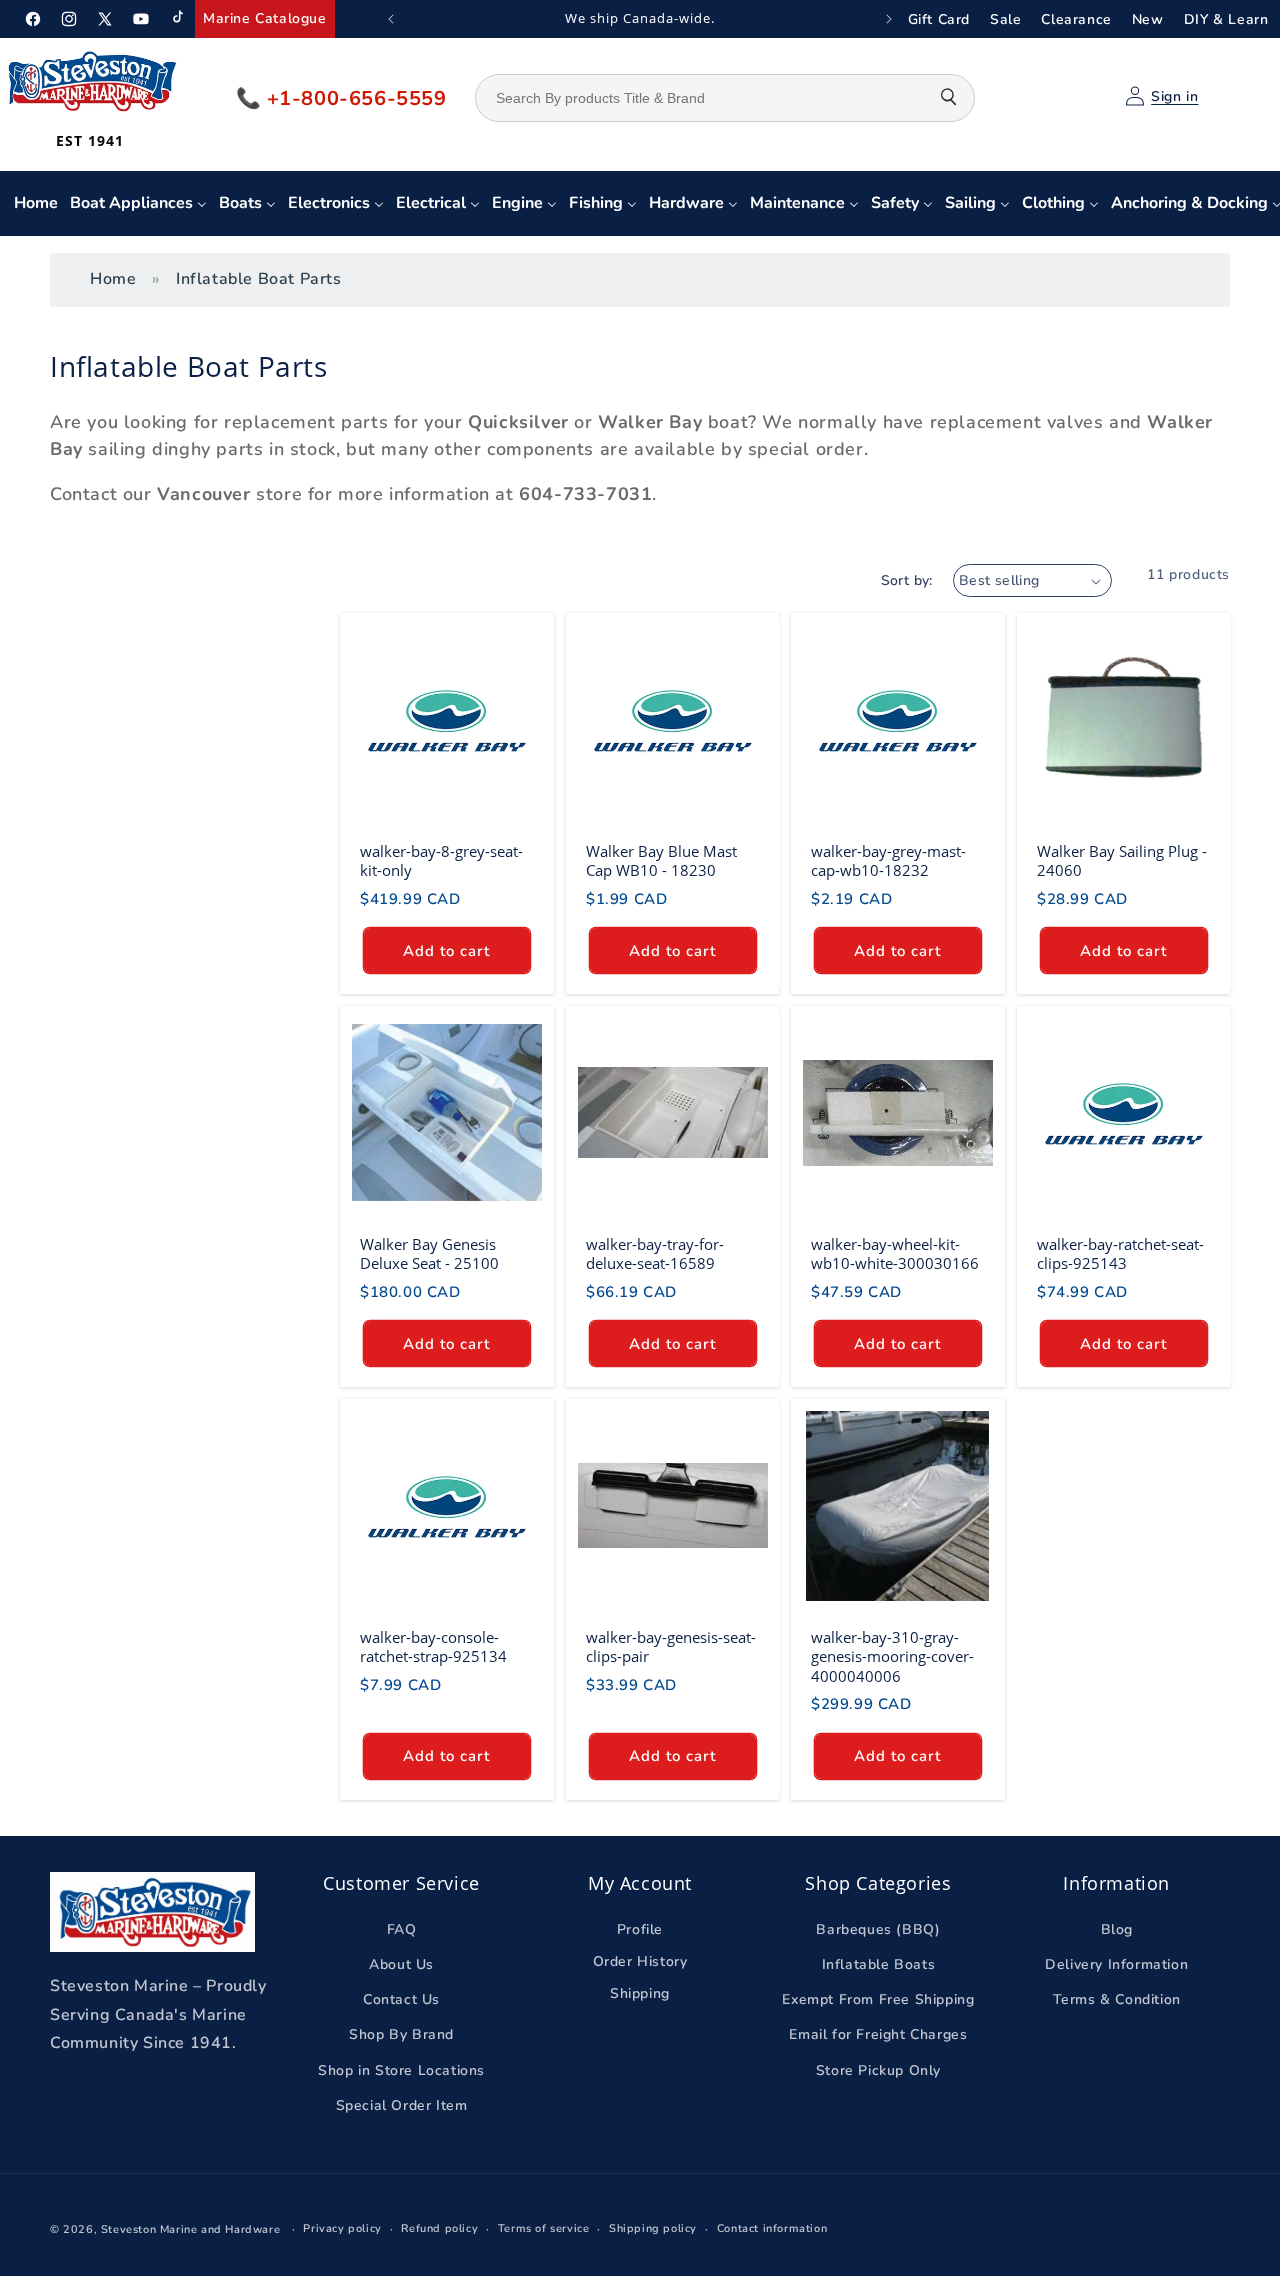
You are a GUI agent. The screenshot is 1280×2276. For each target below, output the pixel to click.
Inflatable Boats (879, 1964)
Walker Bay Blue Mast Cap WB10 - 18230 (661, 861)
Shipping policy (653, 2228)
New (1148, 19)
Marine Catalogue (265, 18)
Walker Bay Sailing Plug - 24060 (1122, 861)
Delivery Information (1116, 1964)
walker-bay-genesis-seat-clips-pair (671, 1647)
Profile (640, 1929)
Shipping (640, 1994)
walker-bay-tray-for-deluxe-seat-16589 (655, 1254)
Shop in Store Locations (401, 2070)
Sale (1005, 19)
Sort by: (907, 580)
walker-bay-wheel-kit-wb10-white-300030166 (895, 1254)
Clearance (1076, 19)
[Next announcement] (889, 19)
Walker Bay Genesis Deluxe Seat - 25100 (429, 1254)
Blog (1117, 1929)
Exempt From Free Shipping (878, 2000)
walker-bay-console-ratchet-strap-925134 (433, 1647)
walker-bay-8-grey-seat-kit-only (441, 861)
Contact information (772, 2228)
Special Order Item (402, 2105)
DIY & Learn (1226, 19)
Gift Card (939, 19)
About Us (401, 1964)
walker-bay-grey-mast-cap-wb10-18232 (888, 861)
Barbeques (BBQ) (878, 1929)
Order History (640, 1961)
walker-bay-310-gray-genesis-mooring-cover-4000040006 (892, 1657)
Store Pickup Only (878, 2070)
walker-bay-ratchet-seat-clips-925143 (1120, 1254)
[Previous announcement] (391, 19)
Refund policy (439, 2228)
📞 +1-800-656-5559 (341, 98)
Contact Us (401, 2000)
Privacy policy (342, 2228)
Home (113, 279)
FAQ (402, 1929)
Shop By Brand (401, 2035)
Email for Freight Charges (878, 2035)
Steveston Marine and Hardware (190, 2229)
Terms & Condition (1117, 2000)
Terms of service (544, 2228)
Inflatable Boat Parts (259, 279)
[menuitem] (36, 203)
